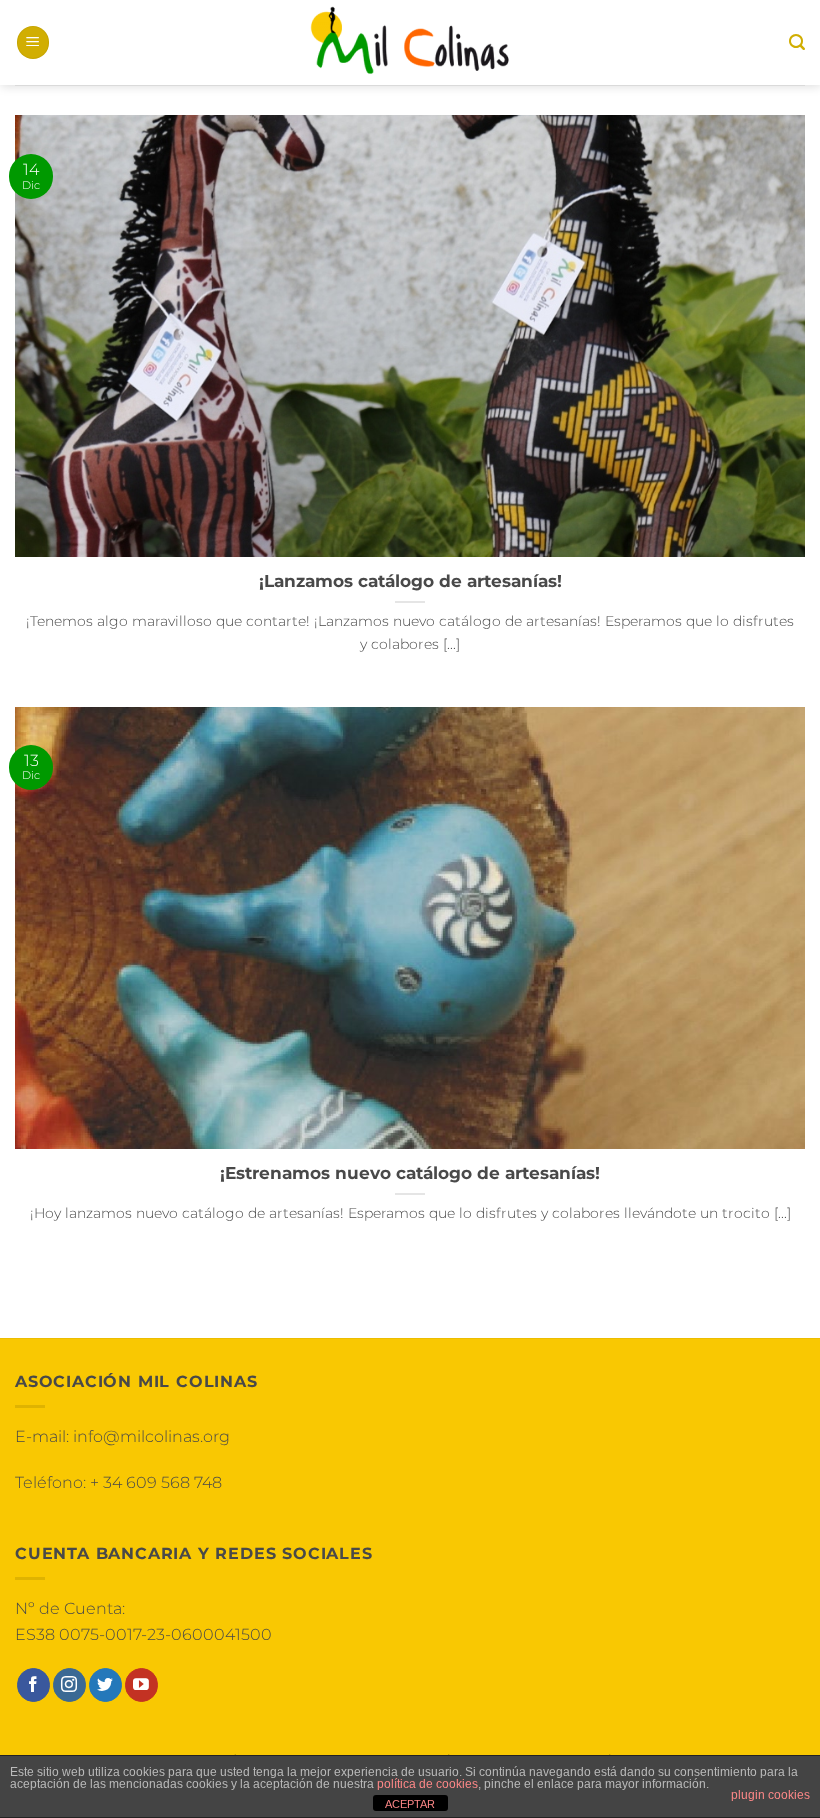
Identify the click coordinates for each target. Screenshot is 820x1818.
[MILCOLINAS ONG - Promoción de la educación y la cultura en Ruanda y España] (410, 42)
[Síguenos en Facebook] (33, 1685)
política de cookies (427, 1784)
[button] (33, 42)
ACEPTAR (410, 1804)
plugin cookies (770, 1795)
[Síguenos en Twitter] (105, 1685)
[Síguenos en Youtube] (141, 1685)
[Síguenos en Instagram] (69, 1685)
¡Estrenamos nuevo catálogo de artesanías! (410, 1173)
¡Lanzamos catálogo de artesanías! (410, 581)
